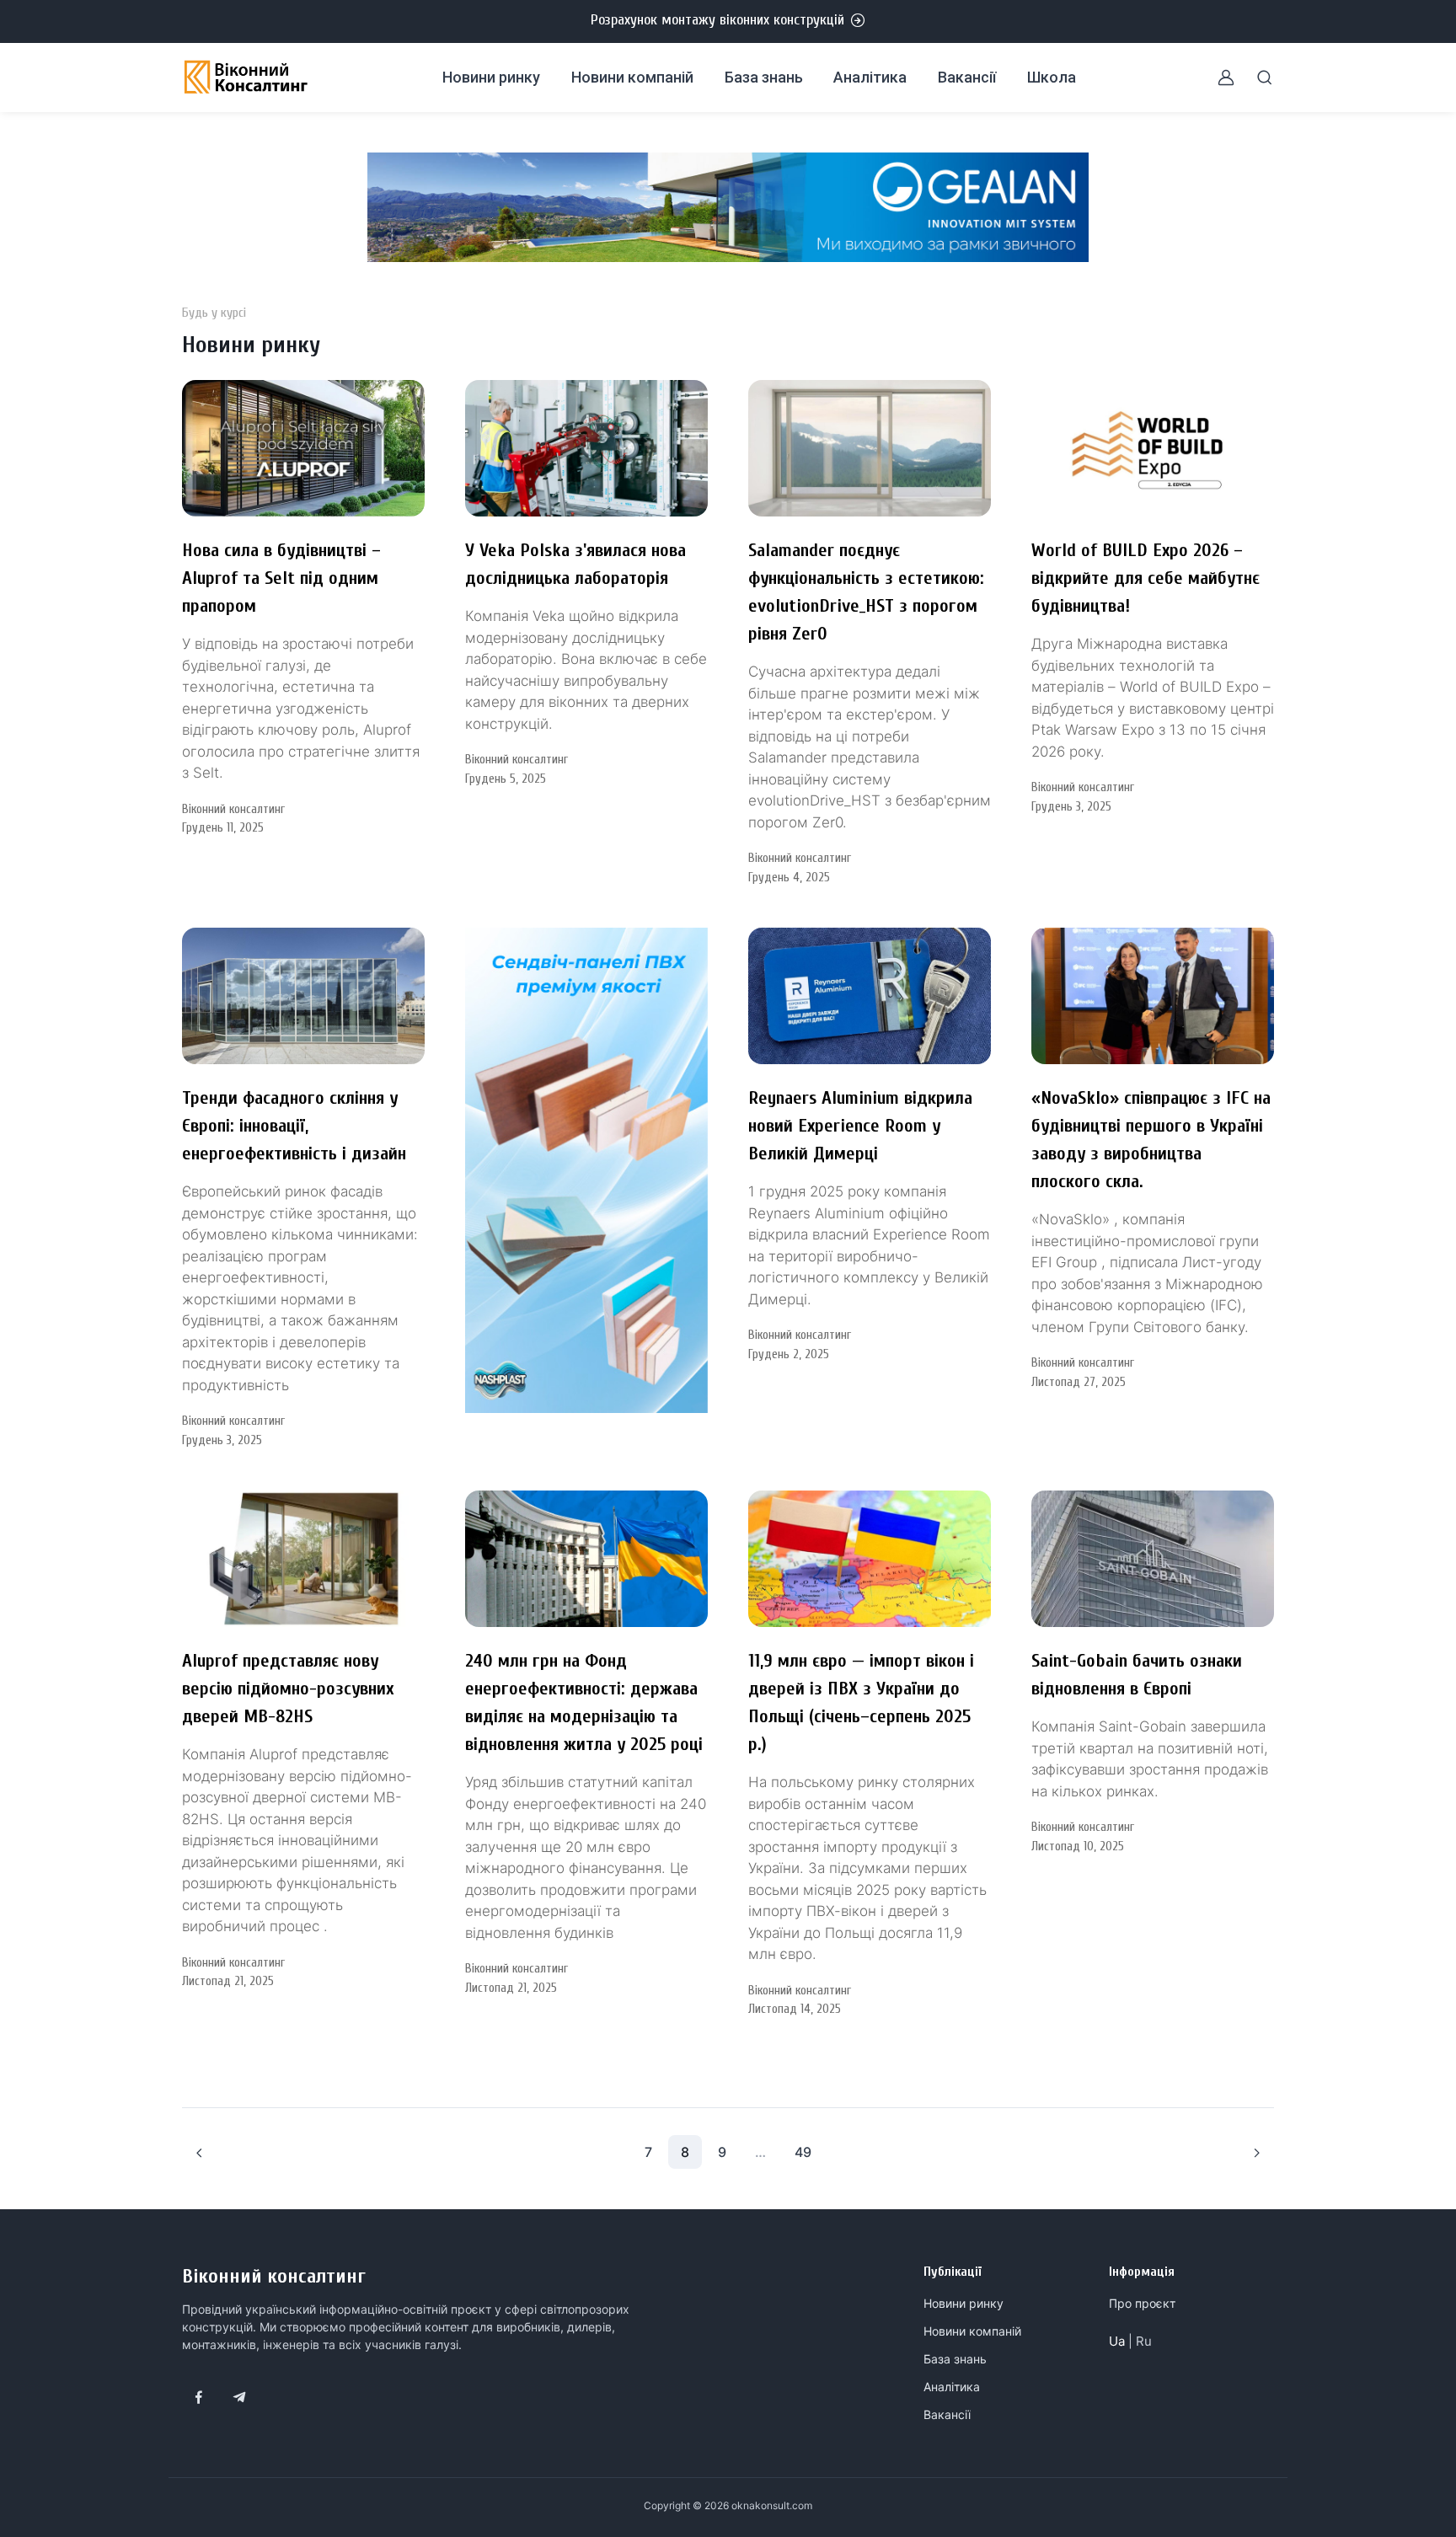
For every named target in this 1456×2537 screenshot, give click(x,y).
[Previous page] (200, 2152)
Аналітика (870, 77)
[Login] (1216, 78)
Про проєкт (1142, 2303)
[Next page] (1256, 2152)
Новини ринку (491, 77)
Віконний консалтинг (274, 2276)
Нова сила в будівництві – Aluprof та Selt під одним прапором (281, 578)
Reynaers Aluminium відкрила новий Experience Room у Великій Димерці (860, 1126)
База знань (764, 77)
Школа (1052, 77)
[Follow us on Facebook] (199, 2397)
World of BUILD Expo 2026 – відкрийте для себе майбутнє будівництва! (1146, 578)
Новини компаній (632, 77)
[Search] (1255, 78)
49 (803, 2152)
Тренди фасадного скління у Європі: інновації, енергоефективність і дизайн (294, 1126)
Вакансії (967, 77)
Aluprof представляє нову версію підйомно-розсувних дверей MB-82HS (288, 1689)
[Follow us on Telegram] (239, 2397)
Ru (1144, 2341)
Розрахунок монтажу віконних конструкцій (717, 20)
